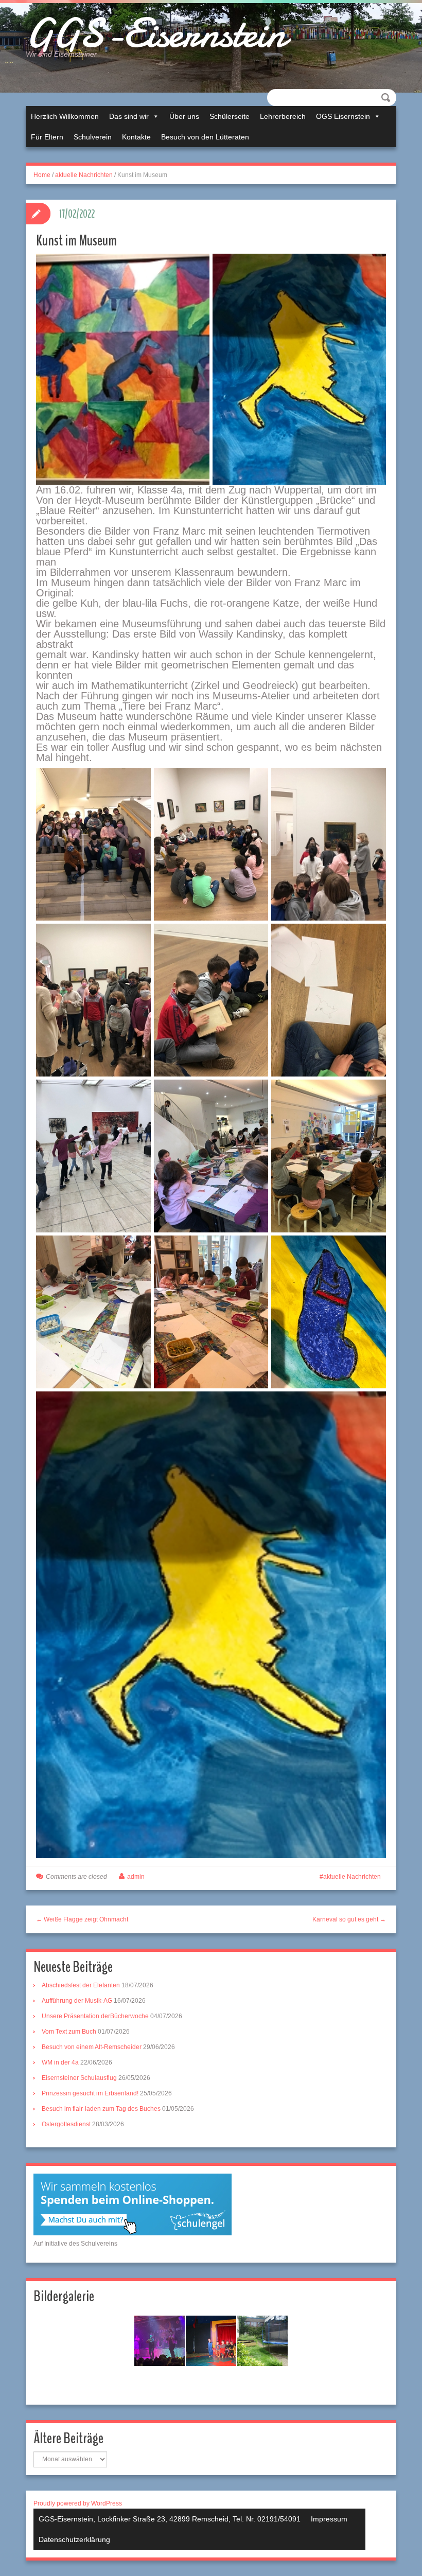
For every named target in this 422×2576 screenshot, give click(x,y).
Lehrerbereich (283, 116)
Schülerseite (230, 116)
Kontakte (136, 137)
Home (42, 175)
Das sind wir (129, 116)
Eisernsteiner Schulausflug (79, 2078)
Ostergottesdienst (66, 2124)
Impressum (329, 2519)
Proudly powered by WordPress (78, 2503)
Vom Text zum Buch (69, 2032)
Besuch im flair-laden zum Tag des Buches (101, 2109)
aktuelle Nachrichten (84, 175)
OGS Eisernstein (343, 116)
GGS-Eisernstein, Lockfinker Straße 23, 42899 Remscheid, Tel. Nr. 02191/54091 (170, 2519)
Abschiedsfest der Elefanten (81, 1985)
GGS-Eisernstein (156, 33)
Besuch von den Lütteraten (205, 137)
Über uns (184, 116)
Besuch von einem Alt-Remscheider (92, 2047)
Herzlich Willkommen (65, 116)
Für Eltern (47, 137)
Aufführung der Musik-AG (77, 2001)
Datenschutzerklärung (74, 2539)
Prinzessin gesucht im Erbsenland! (90, 2093)
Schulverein (93, 137)
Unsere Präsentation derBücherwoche (95, 2016)
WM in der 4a (60, 2062)
